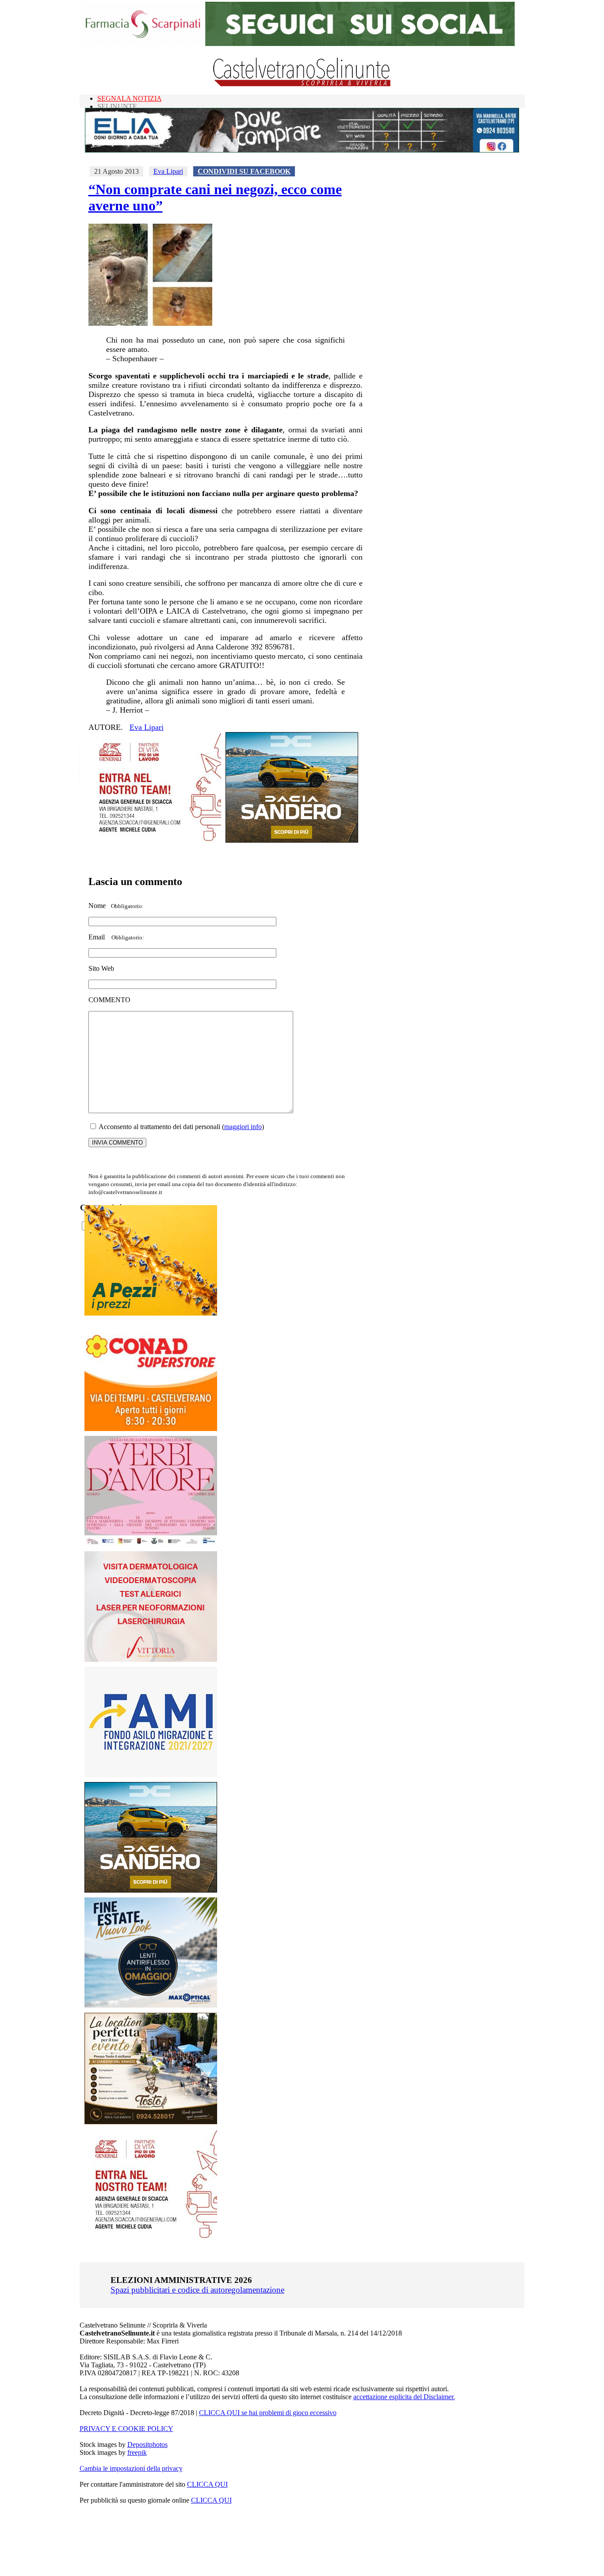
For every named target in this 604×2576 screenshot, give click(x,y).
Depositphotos (147, 2444)
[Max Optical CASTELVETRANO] (151, 2005)
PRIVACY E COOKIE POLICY (126, 2429)
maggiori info (243, 1127)
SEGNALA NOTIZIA (130, 98)
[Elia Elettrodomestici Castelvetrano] (302, 150)
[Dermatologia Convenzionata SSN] (151, 1659)
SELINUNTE (117, 106)
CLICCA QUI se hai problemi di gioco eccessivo (268, 2413)
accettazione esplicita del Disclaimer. (404, 2397)
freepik (137, 2452)
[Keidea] (151, 1313)
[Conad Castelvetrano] (151, 1429)
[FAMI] (151, 1775)
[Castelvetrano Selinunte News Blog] (302, 84)
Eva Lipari (168, 171)
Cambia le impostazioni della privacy (131, 2468)
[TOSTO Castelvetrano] (151, 2122)
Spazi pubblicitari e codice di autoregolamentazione (197, 2290)
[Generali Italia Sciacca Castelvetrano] (155, 840)
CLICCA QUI (207, 2484)
